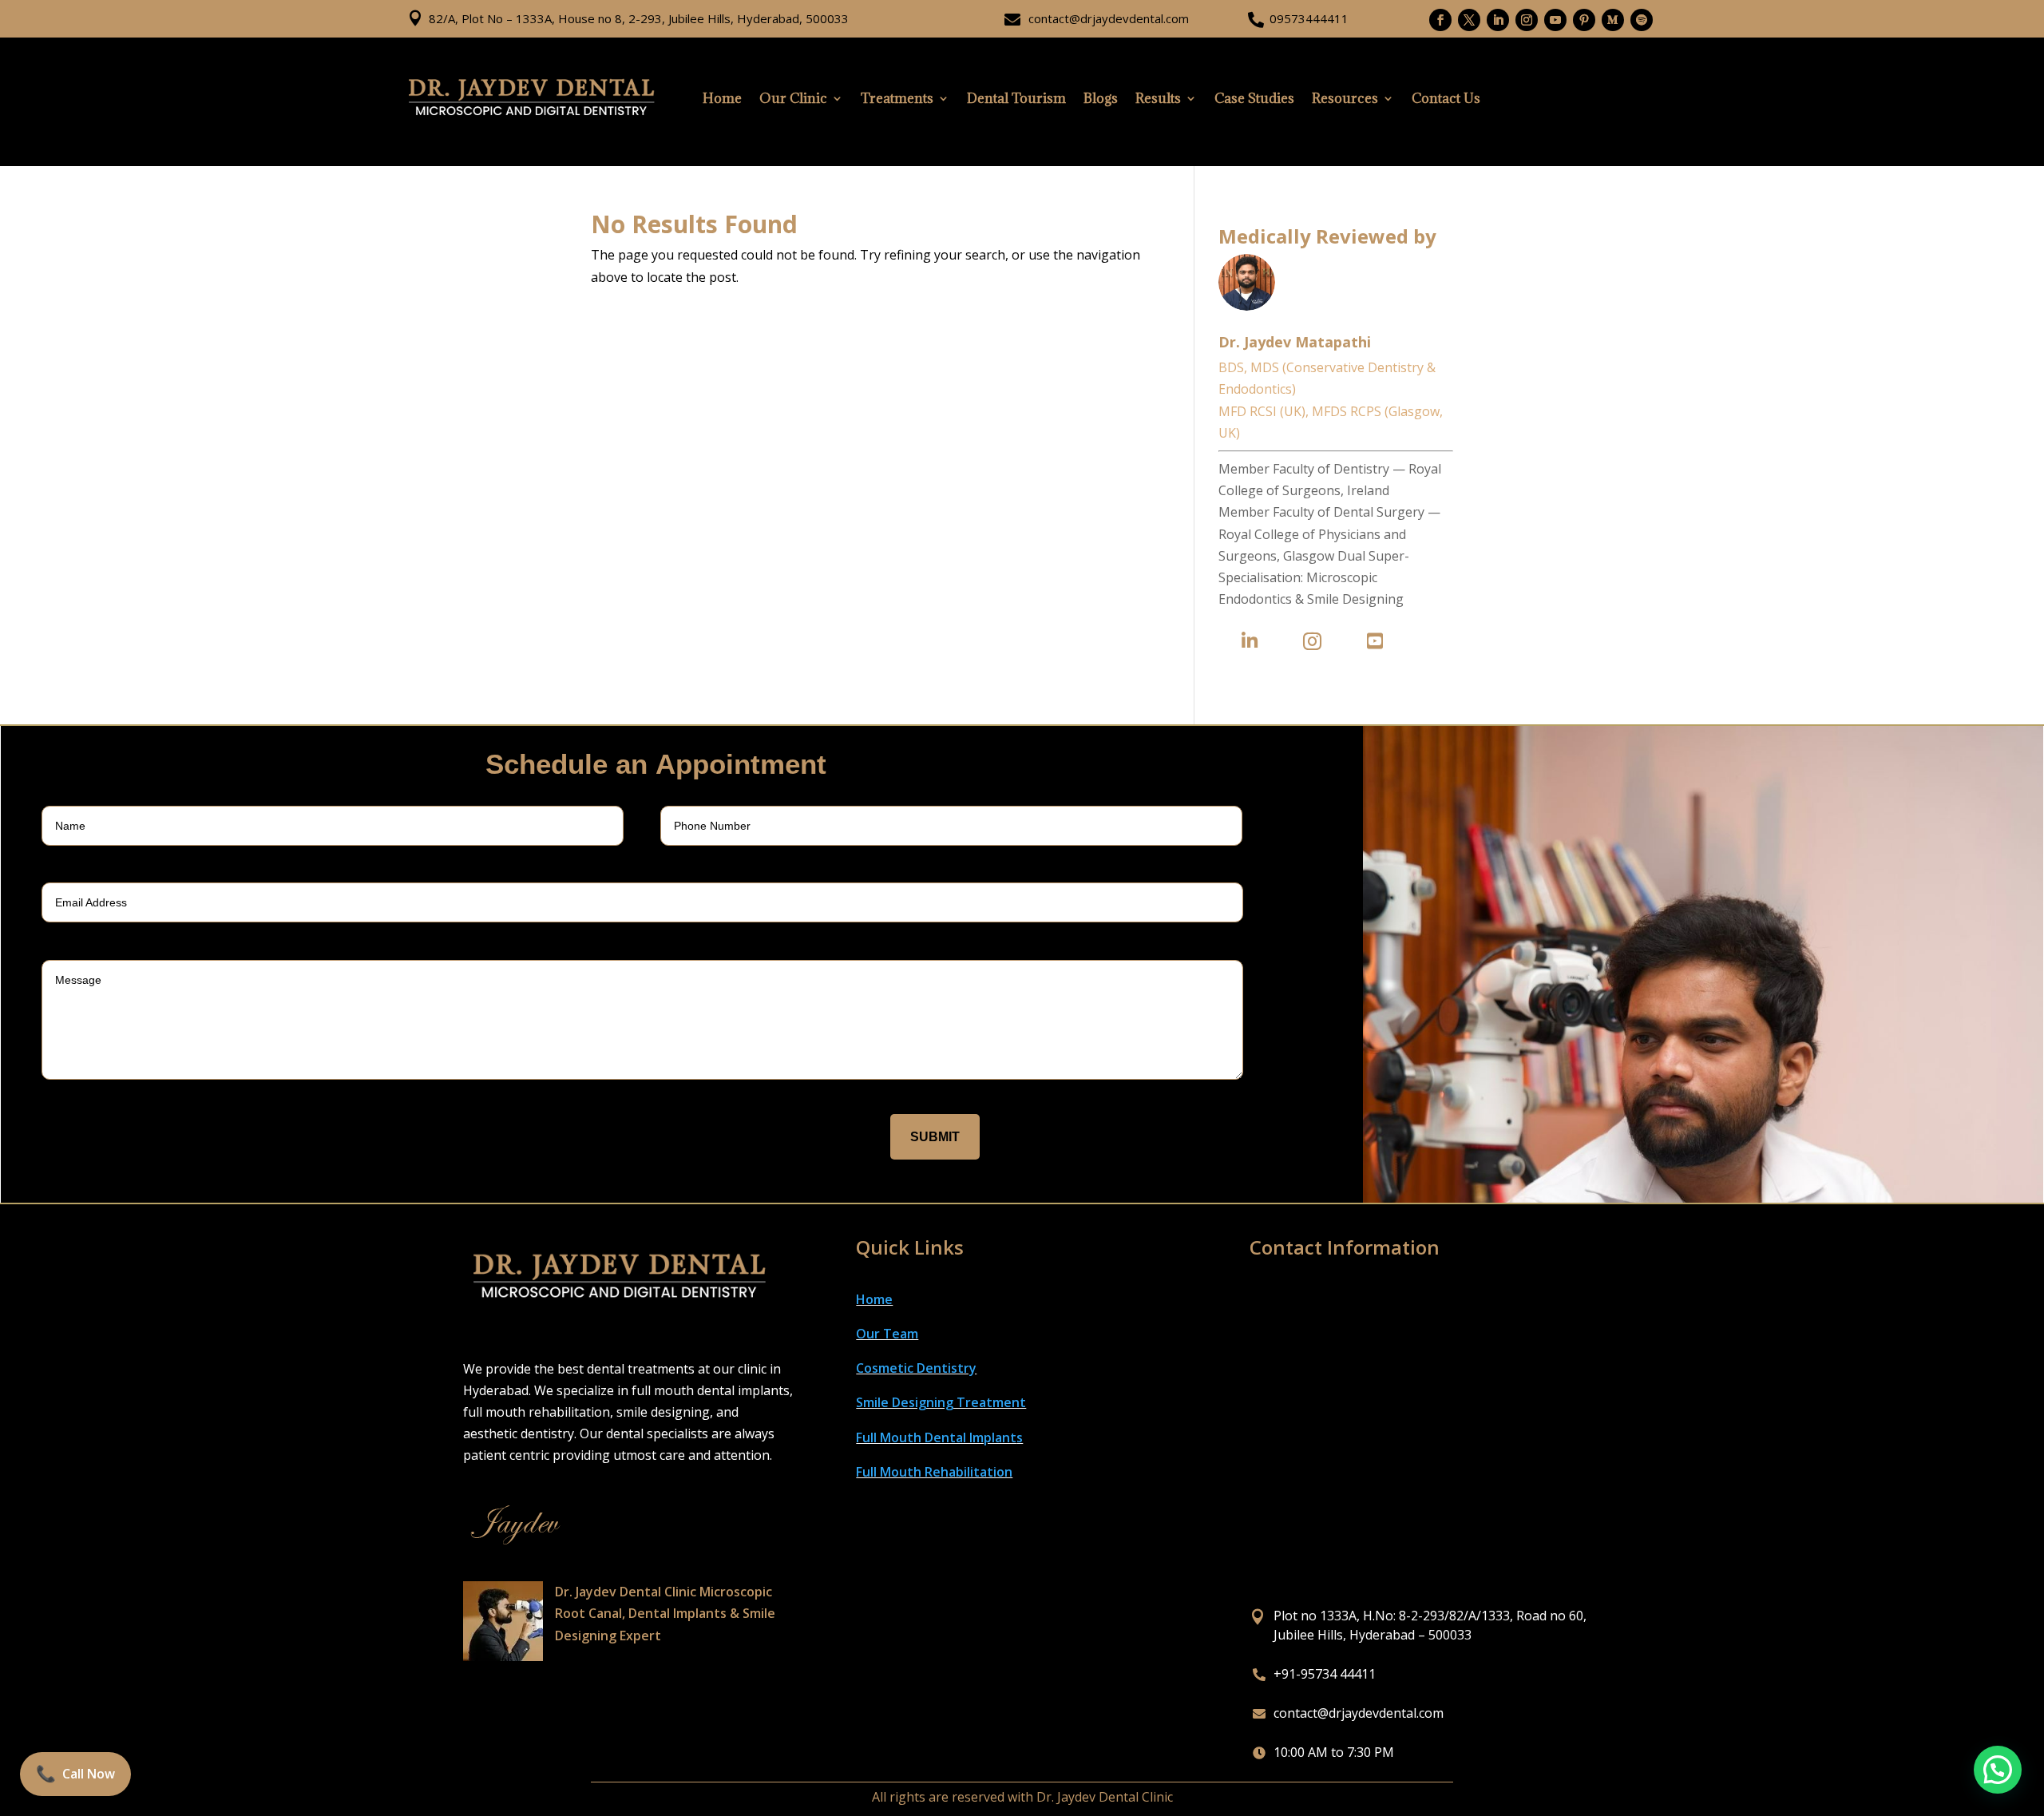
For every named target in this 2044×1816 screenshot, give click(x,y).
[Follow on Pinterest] (1584, 20)
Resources (1345, 98)
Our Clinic (793, 98)
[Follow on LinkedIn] (1498, 20)
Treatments (897, 98)
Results (1158, 98)
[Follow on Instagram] (1527, 20)
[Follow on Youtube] (1555, 20)
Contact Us (1446, 98)
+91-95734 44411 (1325, 1674)
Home (722, 98)
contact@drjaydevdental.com (1109, 18)
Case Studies (1254, 98)
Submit (935, 1137)
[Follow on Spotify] (1642, 20)
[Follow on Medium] (1613, 20)
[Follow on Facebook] (1440, 20)
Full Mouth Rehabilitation (934, 1472)
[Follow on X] (1469, 20)
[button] (1998, 1770)
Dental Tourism (1016, 98)
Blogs (1101, 98)
